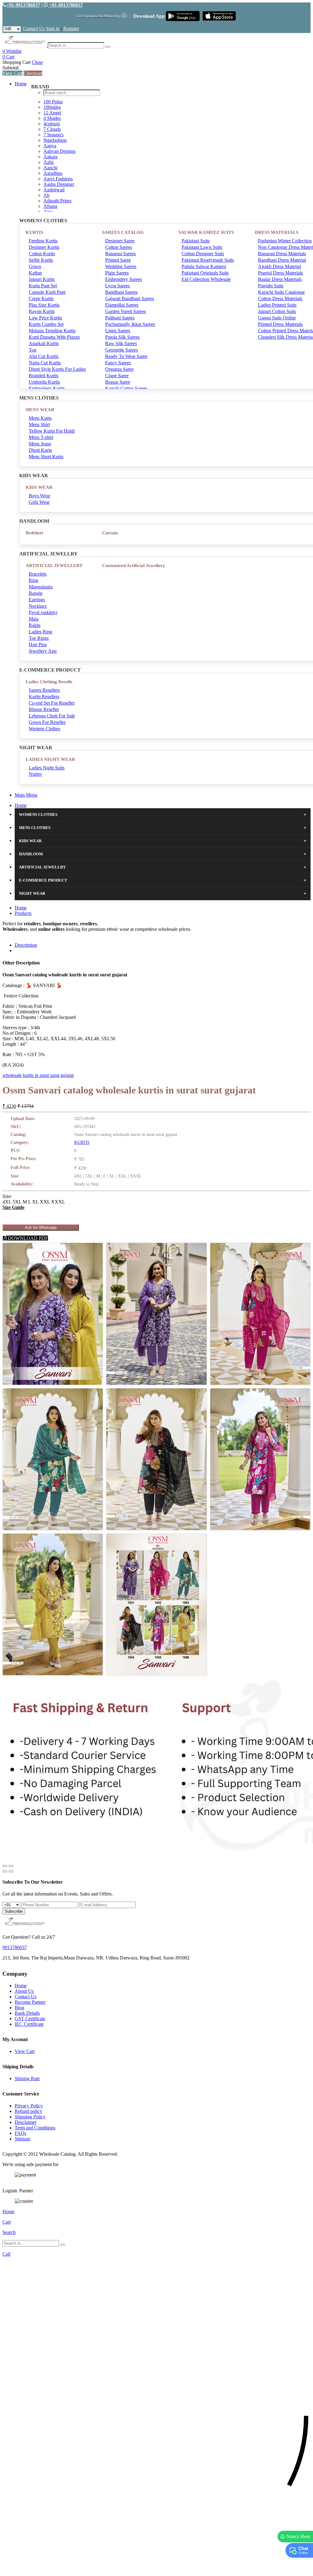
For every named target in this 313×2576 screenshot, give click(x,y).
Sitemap (22, 2139)
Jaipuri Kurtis (42, 279)
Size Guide (13, 1207)
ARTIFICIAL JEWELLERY (54, 566)
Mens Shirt (39, 424)
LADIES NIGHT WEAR (50, 759)
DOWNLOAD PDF (27, 1238)
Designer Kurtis (44, 247)
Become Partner (30, 2002)
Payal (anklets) (43, 612)
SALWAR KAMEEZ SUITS (206, 232)
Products (23, 913)
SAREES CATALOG (123, 232)
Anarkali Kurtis (44, 343)
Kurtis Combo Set (46, 324)
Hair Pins (38, 645)
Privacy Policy (29, 2106)
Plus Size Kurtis (44, 305)
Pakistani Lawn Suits (202, 247)
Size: (7, 1196)
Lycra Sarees (118, 286)
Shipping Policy (30, 2117)
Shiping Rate (27, 2078)
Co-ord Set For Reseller (52, 703)
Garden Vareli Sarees (125, 311)
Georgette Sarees (122, 350)
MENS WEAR (40, 410)
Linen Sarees (118, 331)
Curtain (110, 533)
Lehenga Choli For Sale (52, 716)
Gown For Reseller (47, 722)
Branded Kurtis (44, 376)
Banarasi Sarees (120, 254)
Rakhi (35, 625)
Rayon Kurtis (42, 311)
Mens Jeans (40, 444)
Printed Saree (118, 260)
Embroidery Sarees (123, 279)
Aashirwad (54, 190)
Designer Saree (120, 241)
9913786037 (15, 1947)
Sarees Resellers (44, 690)
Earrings (37, 600)
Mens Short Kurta (46, 457)
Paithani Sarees (120, 318)
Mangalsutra (41, 587)
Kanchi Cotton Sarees (126, 388)
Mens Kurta (40, 418)
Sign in (53, 29)
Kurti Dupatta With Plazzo (54, 337)
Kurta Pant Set (43, 286)
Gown (35, 266)
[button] (156, 2568)
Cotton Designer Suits (203, 254)
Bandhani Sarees (121, 292)
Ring (33, 580)
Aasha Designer (59, 184)
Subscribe (14, 1911)
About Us (24, 1991)
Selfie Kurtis (41, 260)
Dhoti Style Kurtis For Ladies (57, 369)
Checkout (33, 73)
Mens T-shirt (41, 437)
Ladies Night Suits (47, 768)
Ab (46, 195)
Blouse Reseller (44, 709)
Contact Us (34, 29)
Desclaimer (26, 2122)
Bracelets (38, 574)
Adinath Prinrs (57, 201)
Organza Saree (119, 369)
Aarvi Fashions (58, 179)
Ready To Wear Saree (126, 356)
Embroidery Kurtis (47, 388)
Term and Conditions (35, 2128)
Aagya (50, 146)
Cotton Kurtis (42, 254)
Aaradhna (53, 173)
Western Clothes (44, 729)
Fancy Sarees (118, 363)
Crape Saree (117, 376)
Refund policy (28, 2111)
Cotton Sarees (119, 247)
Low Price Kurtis (45, 318)
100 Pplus (53, 102)
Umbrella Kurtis (44, 382)
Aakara (50, 157)
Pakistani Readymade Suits (208, 260)
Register (71, 29)
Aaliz (49, 162)
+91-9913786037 (23, 5)
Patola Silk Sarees (122, 337)
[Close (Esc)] (5, 1866)
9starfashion (55, 140)
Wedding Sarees (121, 266)
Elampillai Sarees (122, 305)
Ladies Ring (41, 632)
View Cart (12, 73)
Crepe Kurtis (41, 299)
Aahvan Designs (59, 151)
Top (33, 350)
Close (37, 62)
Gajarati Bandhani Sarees (130, 299)
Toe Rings (39, 638)
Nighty (35, 774)
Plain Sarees (117, 273)
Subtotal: (11, 68)
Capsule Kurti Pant (47, 292)
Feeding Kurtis (43, 241)
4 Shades (52, 118)
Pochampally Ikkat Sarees (130, 324)
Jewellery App (43, 651)
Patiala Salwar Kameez (204, 266)
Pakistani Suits (196, 241)
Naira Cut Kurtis (45, 363)
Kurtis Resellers (44, 697)
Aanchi (50, 168)
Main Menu (26, 795)
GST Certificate (30, 2019)
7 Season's (53, 135)
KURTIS (34, 232)
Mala (34, 619)
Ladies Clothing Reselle (49, 682)
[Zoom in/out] (11, 1866)
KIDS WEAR (39, 487)
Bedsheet (35, 533)
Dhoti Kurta (40, 450)
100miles (52, 107)
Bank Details (27, 2013)
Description (26, 945)
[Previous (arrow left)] (5, 1871)
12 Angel (52, 113)
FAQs (20, 2133)
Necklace (38, 606)
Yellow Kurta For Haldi (52, 431)
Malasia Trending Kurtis (52, 331)
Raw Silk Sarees (121, 343)
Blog (19, 2008)
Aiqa (48, 212)
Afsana (50, 206)
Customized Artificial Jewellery (134, 566)
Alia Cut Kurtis (44, 356)
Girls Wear (39, 502)
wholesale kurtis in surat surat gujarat (38, 1075)
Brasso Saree (118, 382)
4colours (52, 124)
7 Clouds (52, 129)
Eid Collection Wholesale (206, 279)
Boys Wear (39, 496)
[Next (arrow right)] (11, 1871)
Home (21, 84)
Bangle (36, 593)
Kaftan (35, 273)
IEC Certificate (29, 2024)
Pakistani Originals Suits (205, 273)
